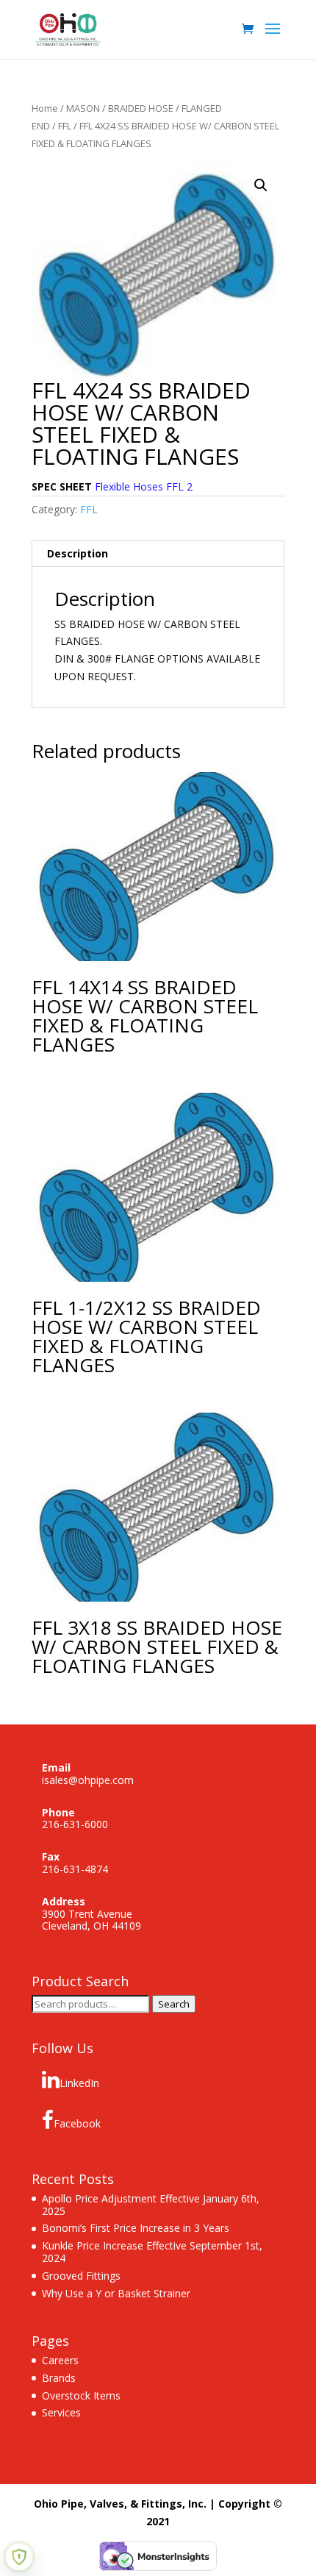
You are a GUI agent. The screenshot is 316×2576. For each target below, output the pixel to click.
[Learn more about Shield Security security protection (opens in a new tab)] (19, 2557)
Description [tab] (78, 553)
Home (45, 108)
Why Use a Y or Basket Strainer (116, 2293)
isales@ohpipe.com (88, 1780)
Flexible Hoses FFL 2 (144, 486)
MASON (83, 108)
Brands (59, 2378)
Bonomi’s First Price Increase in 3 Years (136, 2228)
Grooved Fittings (81, 2276)
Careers (60, 2360)
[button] (261, 185)
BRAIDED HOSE (141, 108)
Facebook (77, 2123)
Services (61, 2412)
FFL (65, 126)
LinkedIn (79, 2083)
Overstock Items (81, 2395)
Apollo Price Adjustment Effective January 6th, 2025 (151, 2205)
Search (174, 2004)
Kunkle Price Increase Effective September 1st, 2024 (152, 2252)
